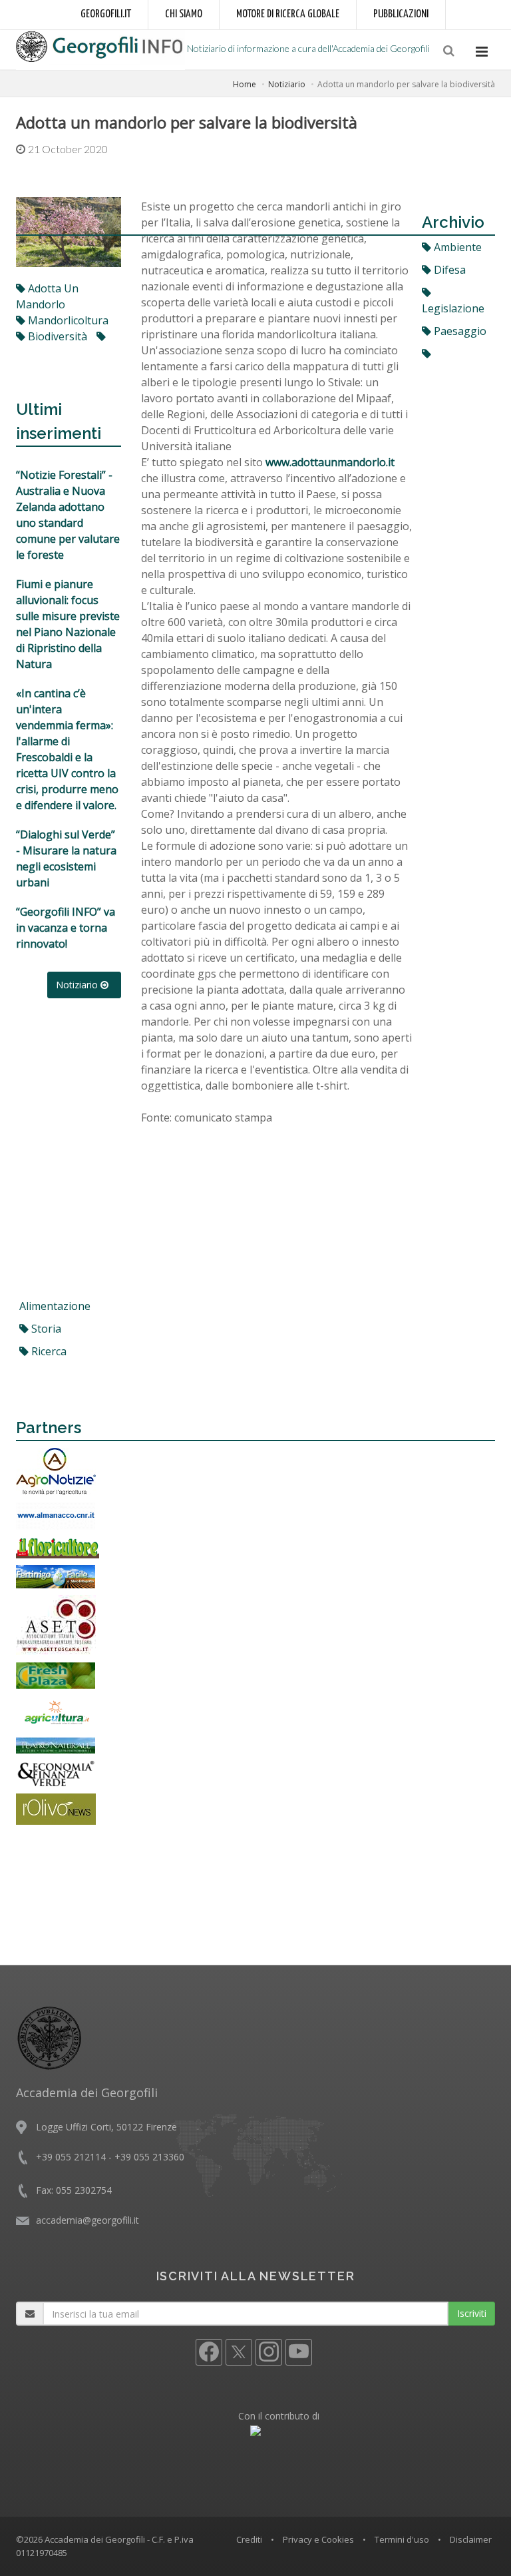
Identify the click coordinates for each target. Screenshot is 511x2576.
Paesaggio (459, 331)
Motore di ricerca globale (288, 14)
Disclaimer (471, 2539)
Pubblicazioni (401, 14)
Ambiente (456, 247)
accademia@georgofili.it (87, 2220)
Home (245, 84)
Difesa (448, 270)
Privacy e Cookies (318, 2539)
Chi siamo (184, 14)
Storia (45, 1329)
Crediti (249, 2539)
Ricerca (48, 1351)
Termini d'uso (402, 2539)
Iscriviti (472, 2313)
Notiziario (287, 84)
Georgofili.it (106, 14)
